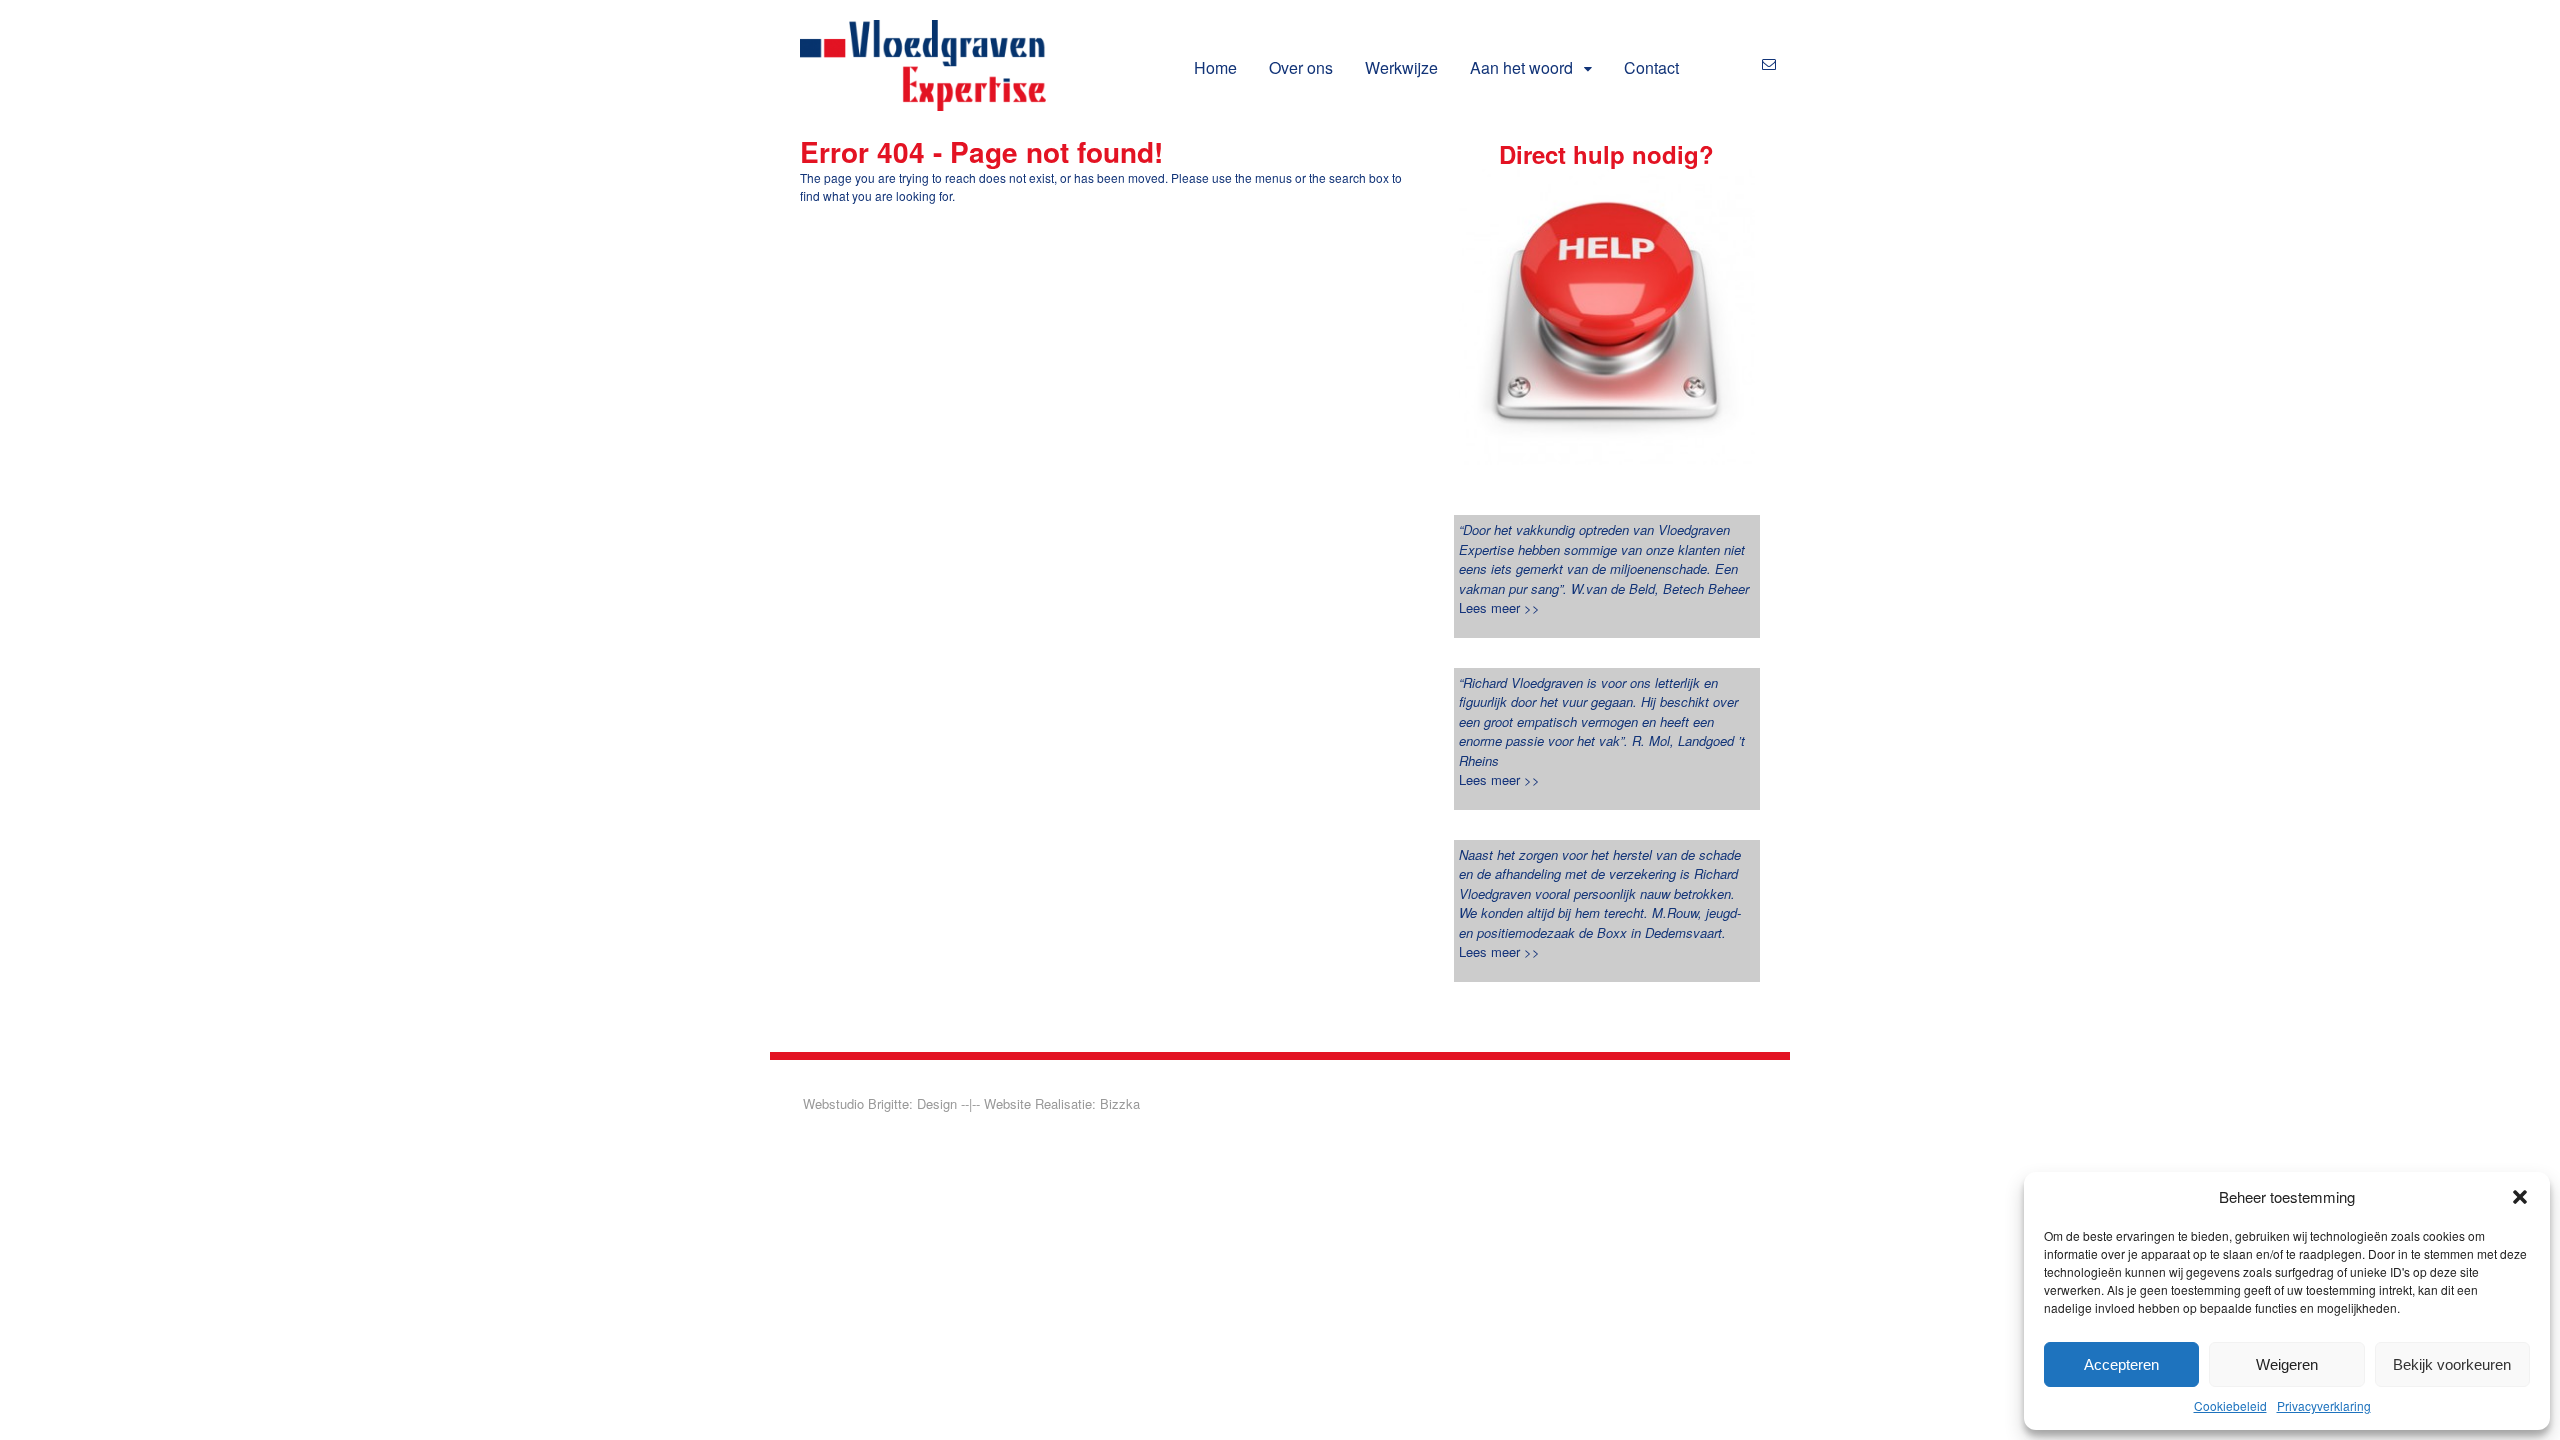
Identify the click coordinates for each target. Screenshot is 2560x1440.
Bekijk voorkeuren (2452, 1364)
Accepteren (2121, 1364)
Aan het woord (1521, 67)
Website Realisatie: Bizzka (1062, 1103)
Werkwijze (1401, 67)
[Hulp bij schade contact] (1607, 317)
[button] (2520, 1197)
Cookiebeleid (2230, 1405)
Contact (1651, 67)
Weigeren (2287, 1364)
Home (1215, 67)
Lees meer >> (1499, 607)
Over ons (1301, 67)
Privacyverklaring (2324, 1405)
